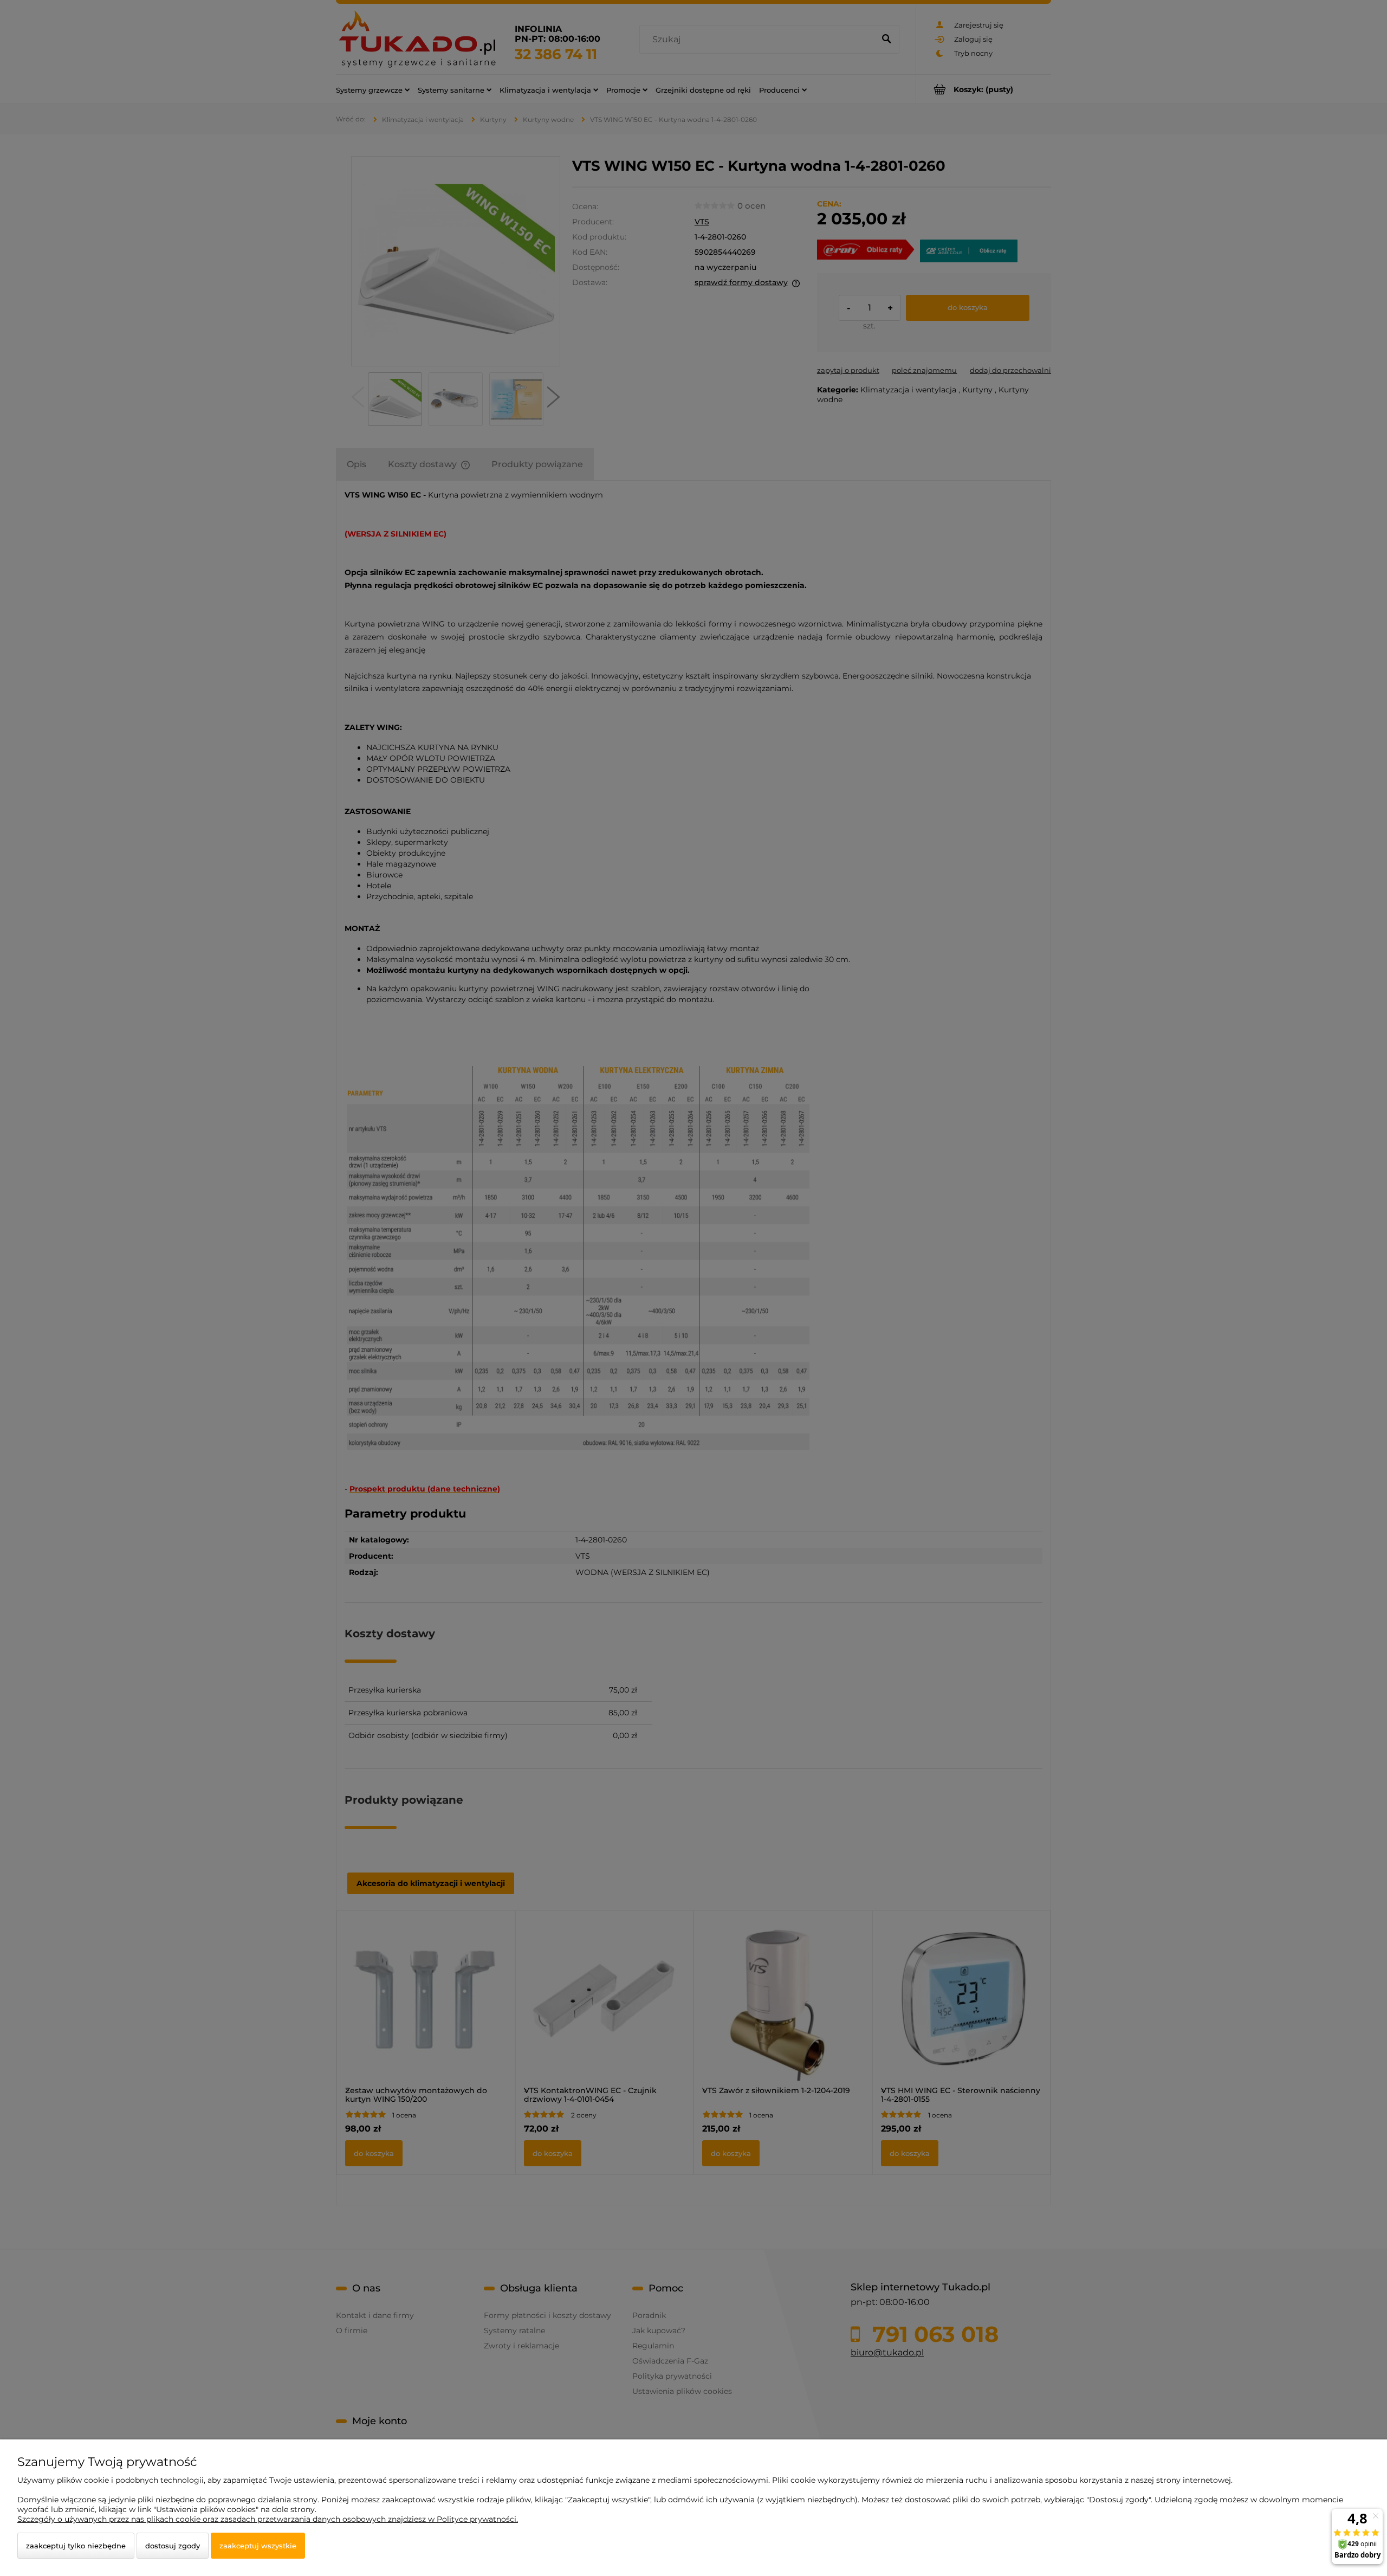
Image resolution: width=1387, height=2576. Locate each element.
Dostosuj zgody (173, 2546)
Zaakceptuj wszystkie (258, 2546)
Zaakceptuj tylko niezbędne (76, 2546)
